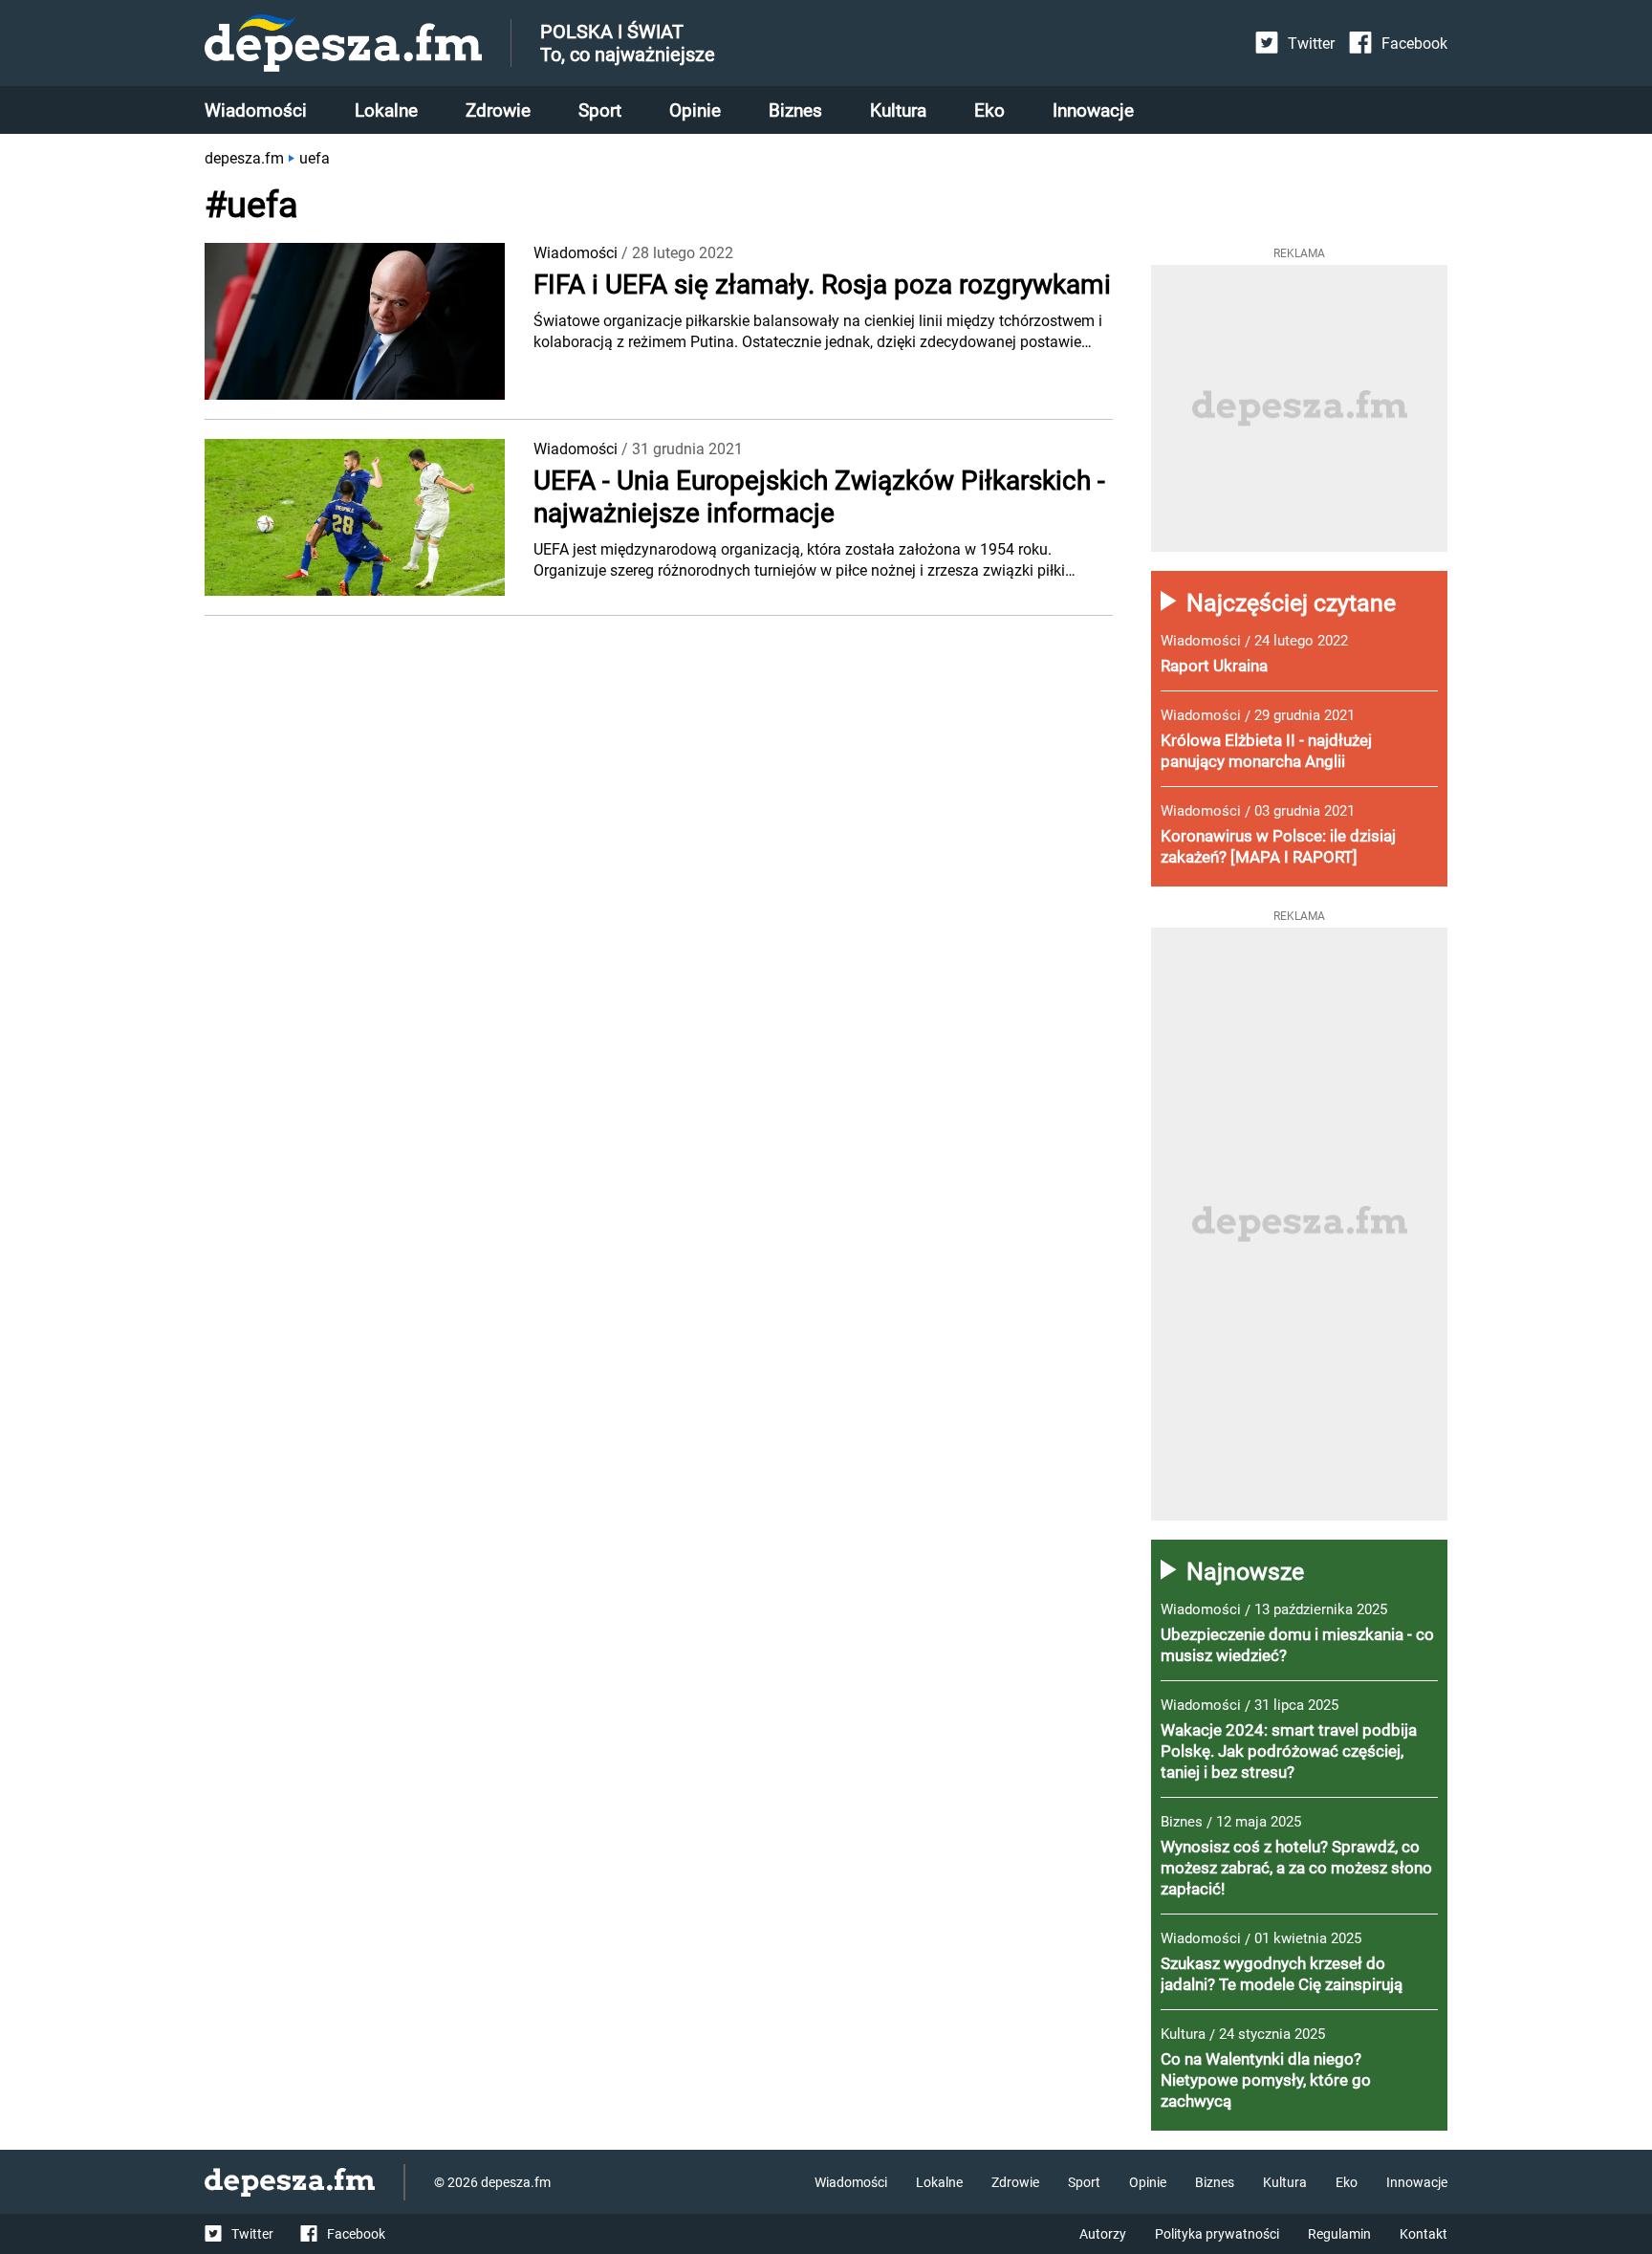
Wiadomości (256, 110)
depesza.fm (244, 158)
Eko (989, 110)
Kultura (898, 110)
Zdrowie (498, 110)
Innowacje (1093, 110)
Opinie (695, 110)
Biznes (795, 110)
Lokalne (386, 110)
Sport (600, 110)
